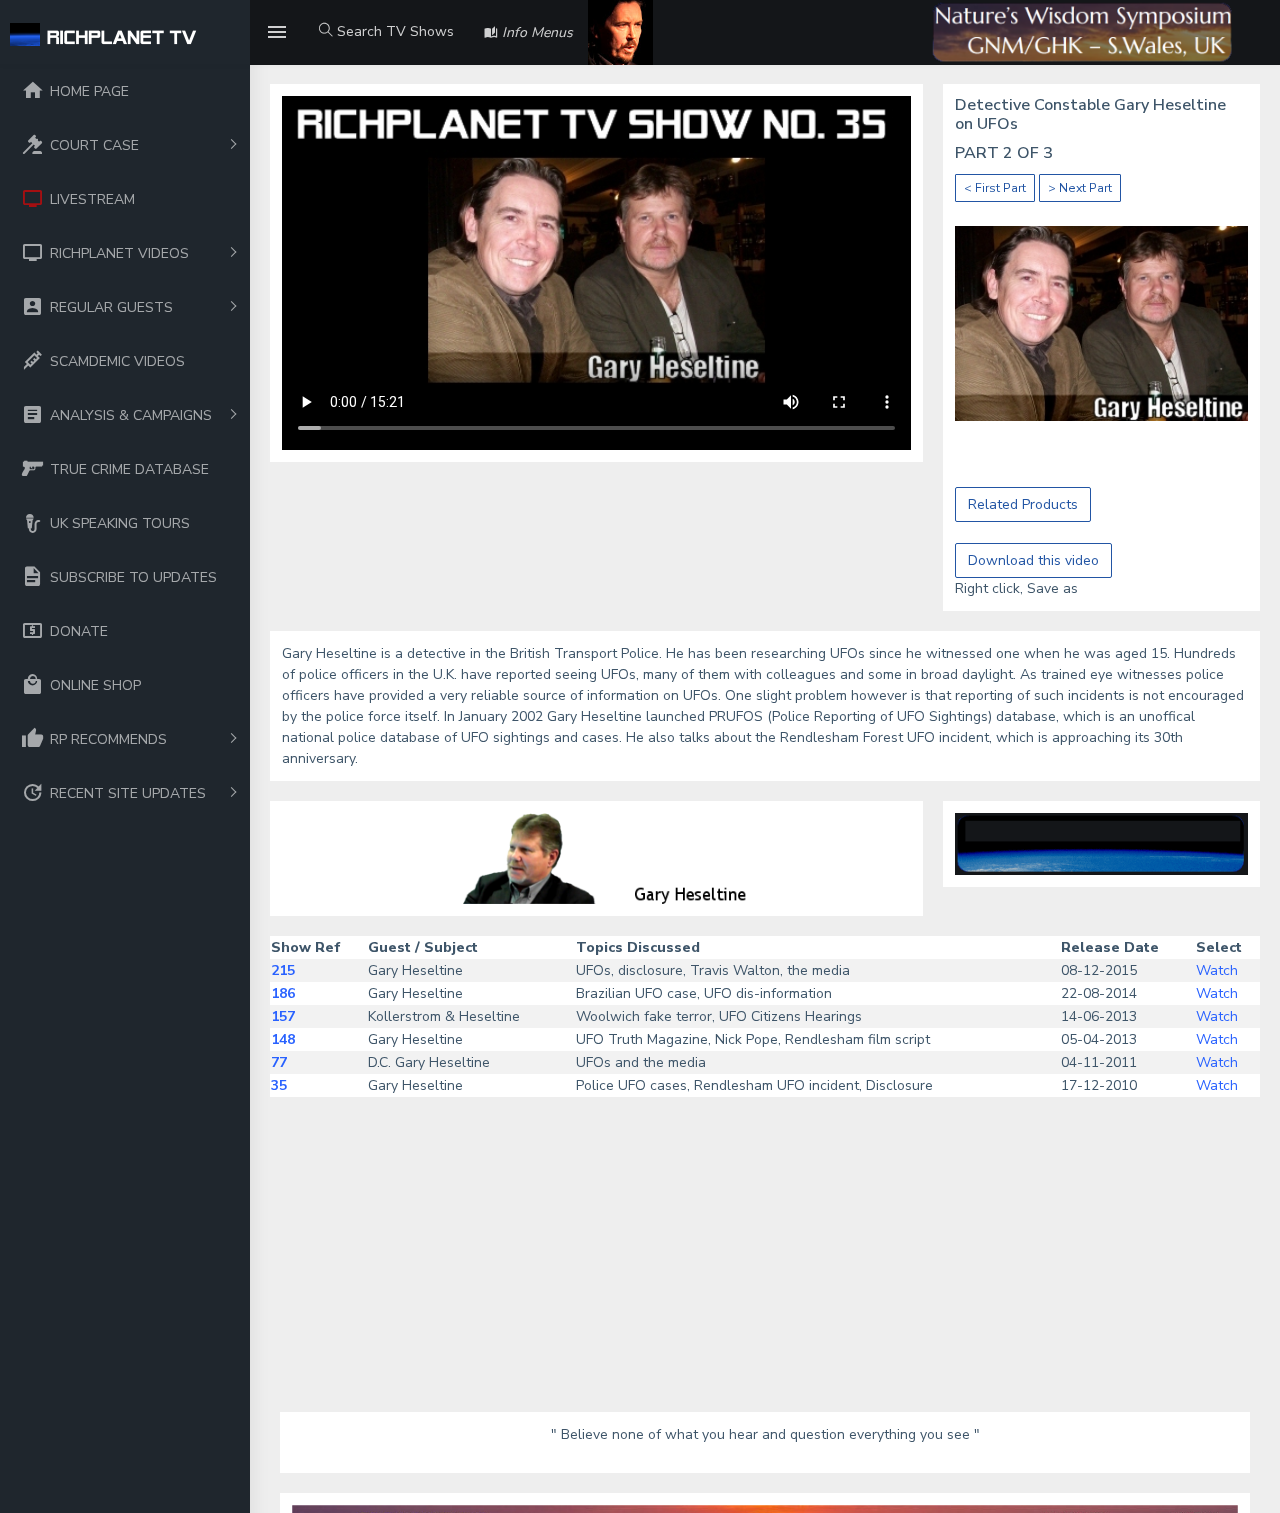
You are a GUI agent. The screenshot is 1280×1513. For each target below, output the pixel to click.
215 (283, 970)
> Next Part (1080, 188)
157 (283, 1016)
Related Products (1023, 504)
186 (283, 993)
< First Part (995, 188)
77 (279, 1062)
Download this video (1033, 560)
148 (283, 1039)
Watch (1217, 970)
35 (279, 1085)
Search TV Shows (393, 31)
